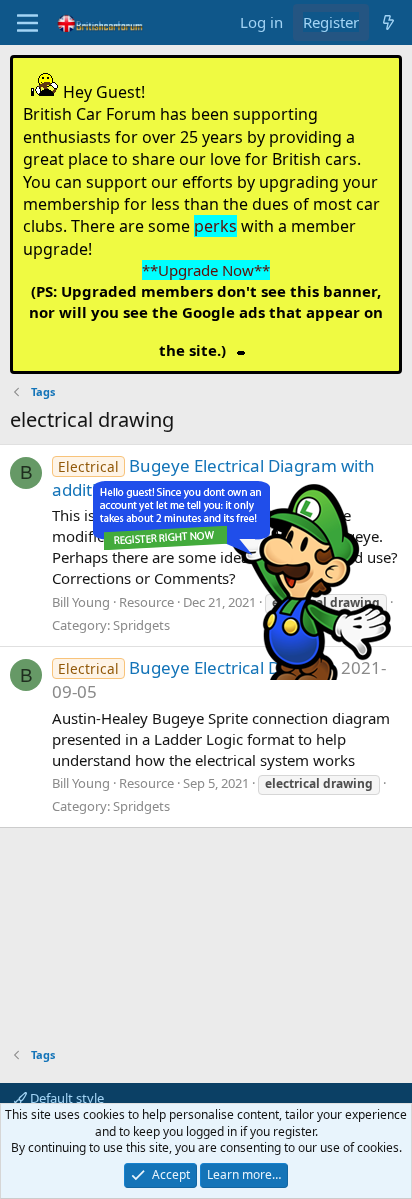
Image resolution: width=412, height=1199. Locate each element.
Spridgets (141, 806)
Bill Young (81, 602)
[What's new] (388, 22)
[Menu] (27, 23)
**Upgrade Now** (206, 270)
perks (215, 226)
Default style (65, 1098)
